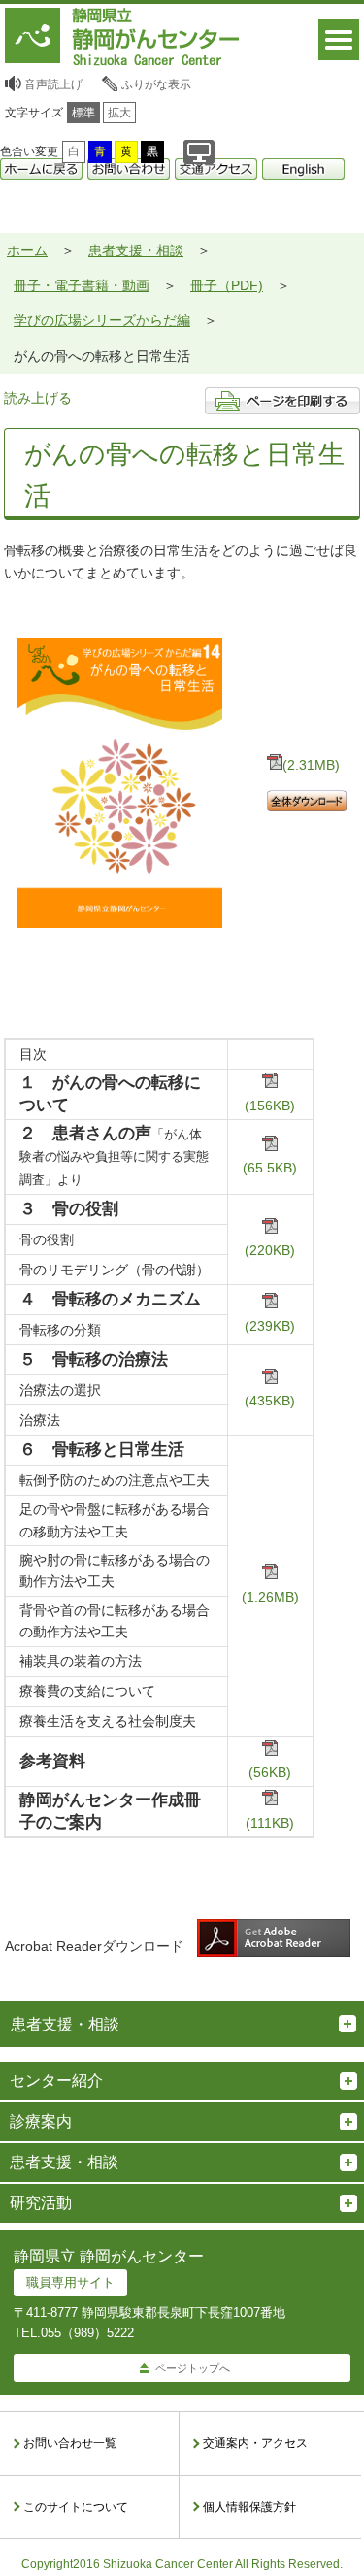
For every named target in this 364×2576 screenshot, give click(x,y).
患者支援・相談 (136, 250)
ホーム (27, 250)
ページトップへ (193, 2368)
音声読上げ (53, 84)
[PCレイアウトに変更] (199, 152)
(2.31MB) (311, 765)
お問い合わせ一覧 (70, 2443)
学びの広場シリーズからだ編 (102, 320)
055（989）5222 (87, 2333)
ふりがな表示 (156, 84)
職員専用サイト (70, 2282)
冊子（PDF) (227, 285)
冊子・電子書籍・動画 (82, 285)
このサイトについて (76, 2507)
